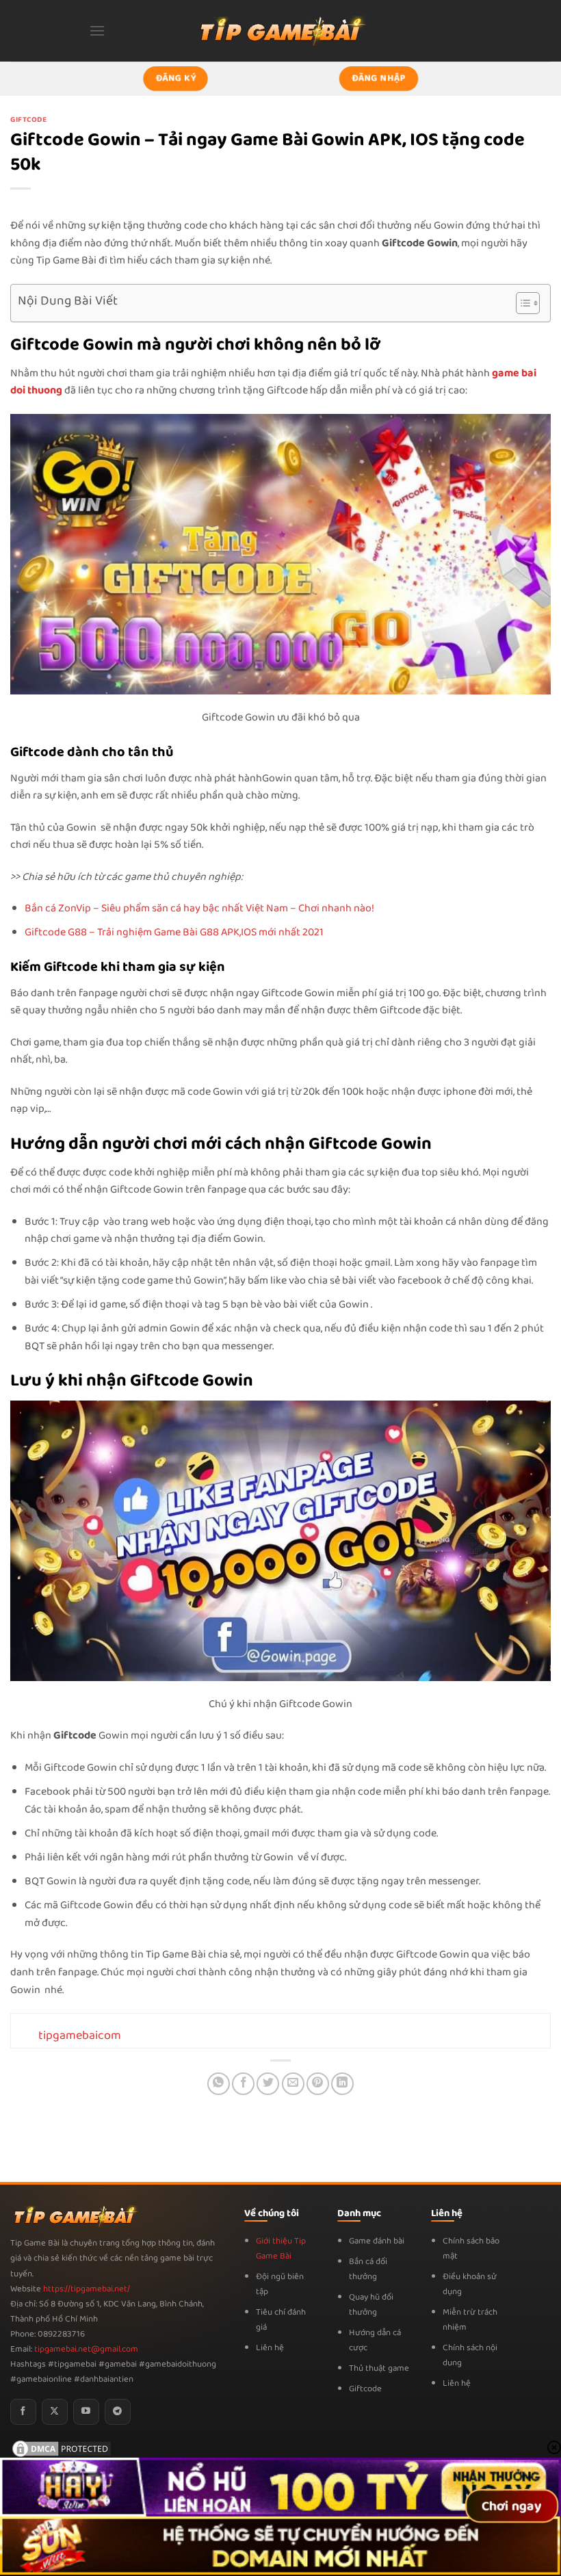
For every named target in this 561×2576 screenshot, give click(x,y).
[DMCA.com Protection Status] (62, 2448)
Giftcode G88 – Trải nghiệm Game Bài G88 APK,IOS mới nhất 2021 (174, 932)
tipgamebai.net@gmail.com (86, 2349)
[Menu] (97, 30)
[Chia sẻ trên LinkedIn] (342, 2084)
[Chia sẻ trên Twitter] (268, 2084)
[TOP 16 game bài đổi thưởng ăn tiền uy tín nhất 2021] (280, 30)
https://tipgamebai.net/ (86, 2289)
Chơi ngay (512, 2507)
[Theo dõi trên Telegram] (118, 2412)
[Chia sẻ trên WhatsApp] (219, 2084)
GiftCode (28, 120)
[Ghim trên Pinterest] (318, 2084)
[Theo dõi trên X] (55, 2412)
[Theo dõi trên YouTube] (86, 2412)
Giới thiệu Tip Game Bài (281, 2249)
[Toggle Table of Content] (521, 303)
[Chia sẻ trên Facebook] (243, 2084)
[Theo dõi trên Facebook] (23, 2412)
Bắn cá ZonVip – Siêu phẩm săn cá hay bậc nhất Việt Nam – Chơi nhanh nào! (199, 908)
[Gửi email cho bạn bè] (293, 2084)
